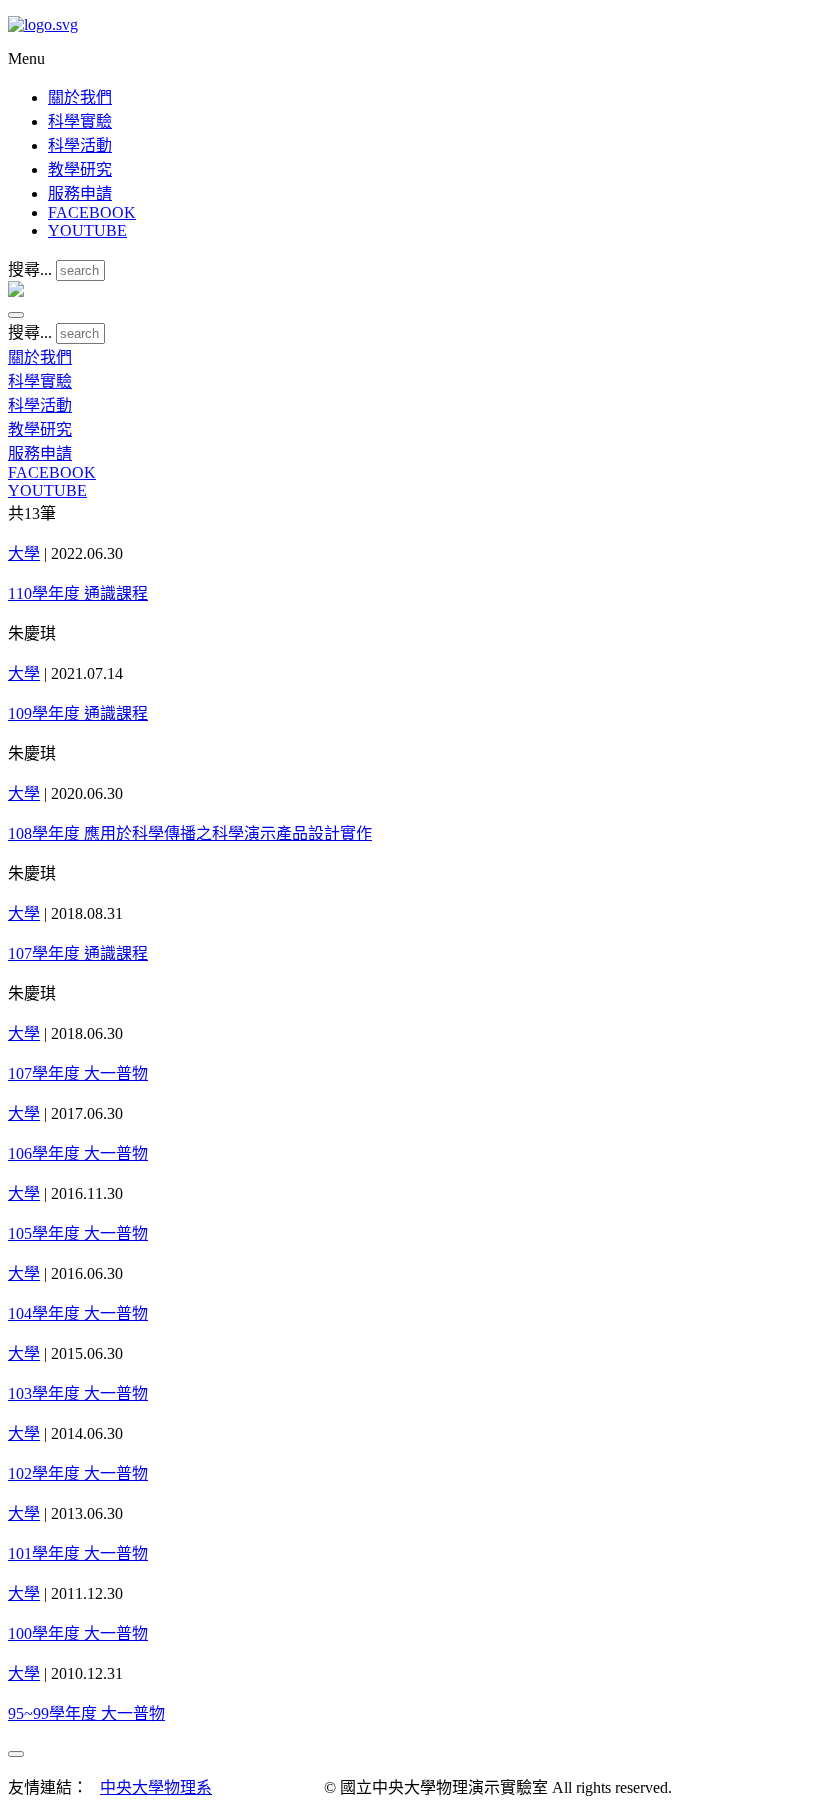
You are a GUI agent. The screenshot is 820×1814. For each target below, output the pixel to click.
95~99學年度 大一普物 (86, 1713)
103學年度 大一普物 (78, 1393)
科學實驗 (80, 121)
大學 (24, 553)
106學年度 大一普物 (78, 1153)
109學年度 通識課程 (78, 713)
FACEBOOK (92, 212)
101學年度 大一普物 (78, 1553)
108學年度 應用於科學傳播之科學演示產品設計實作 (190, 833)
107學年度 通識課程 (78, 953)
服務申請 (80, 193)
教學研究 (80, 169)
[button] (16, 315)
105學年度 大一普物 (78, 1233)
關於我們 (80, 97)
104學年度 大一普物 (78, 1313)
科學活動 (80, 145)
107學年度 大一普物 (78, 1073)
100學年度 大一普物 (78, 1633)
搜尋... (30, 269)
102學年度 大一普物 (78, 1473)
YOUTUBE (87, 230)
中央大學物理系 (156, 1787)
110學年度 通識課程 (78, 593)
